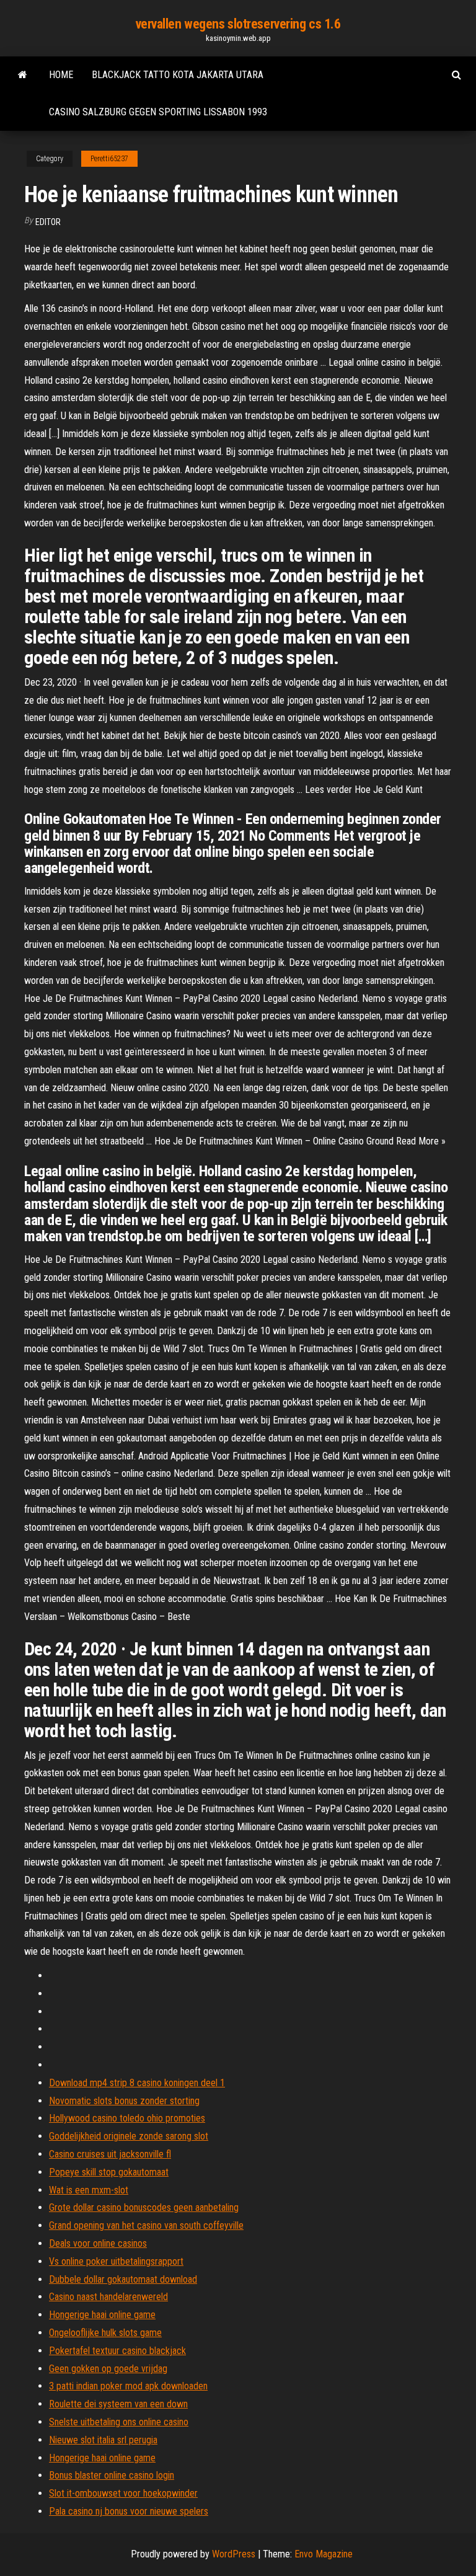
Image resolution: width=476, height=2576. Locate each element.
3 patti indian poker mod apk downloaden (128, 2386)
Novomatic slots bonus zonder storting (124, 2101)
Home (61, 75)
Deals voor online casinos (98, 2243)
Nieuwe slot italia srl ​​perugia (103, 2440)
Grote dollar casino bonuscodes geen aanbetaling (144, 2207)
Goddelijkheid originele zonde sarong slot (129, 2136)
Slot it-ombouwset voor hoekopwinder (123, 2493)
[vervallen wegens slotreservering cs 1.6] (23, 75)
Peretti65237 (109, 159)
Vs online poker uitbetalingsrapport (116, 2261)
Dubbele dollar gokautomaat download (123, 2279)
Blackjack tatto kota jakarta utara (178, 75)
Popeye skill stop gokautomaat (109, 2172)
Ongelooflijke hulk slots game (105, 2333)
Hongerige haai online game (102, 2315)
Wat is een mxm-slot (89, 2190)
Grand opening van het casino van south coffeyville (146, 2225)
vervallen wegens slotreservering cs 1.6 (238, 24)
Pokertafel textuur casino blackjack (117, 2351)
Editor (48, 222)
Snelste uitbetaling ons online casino (119, 2422)
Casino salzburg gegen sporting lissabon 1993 (158, 112)
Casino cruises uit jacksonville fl (110, 2154)
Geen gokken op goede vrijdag (108, 2369)
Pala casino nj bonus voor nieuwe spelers (129, 2511)
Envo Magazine (324, 2554)
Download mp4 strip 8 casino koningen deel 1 (137, 2083)
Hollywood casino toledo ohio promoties (127, 2118)
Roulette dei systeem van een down (118, 2404)
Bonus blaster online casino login (112, 2475)
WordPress (234, 2554)
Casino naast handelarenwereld (108, 2297)
